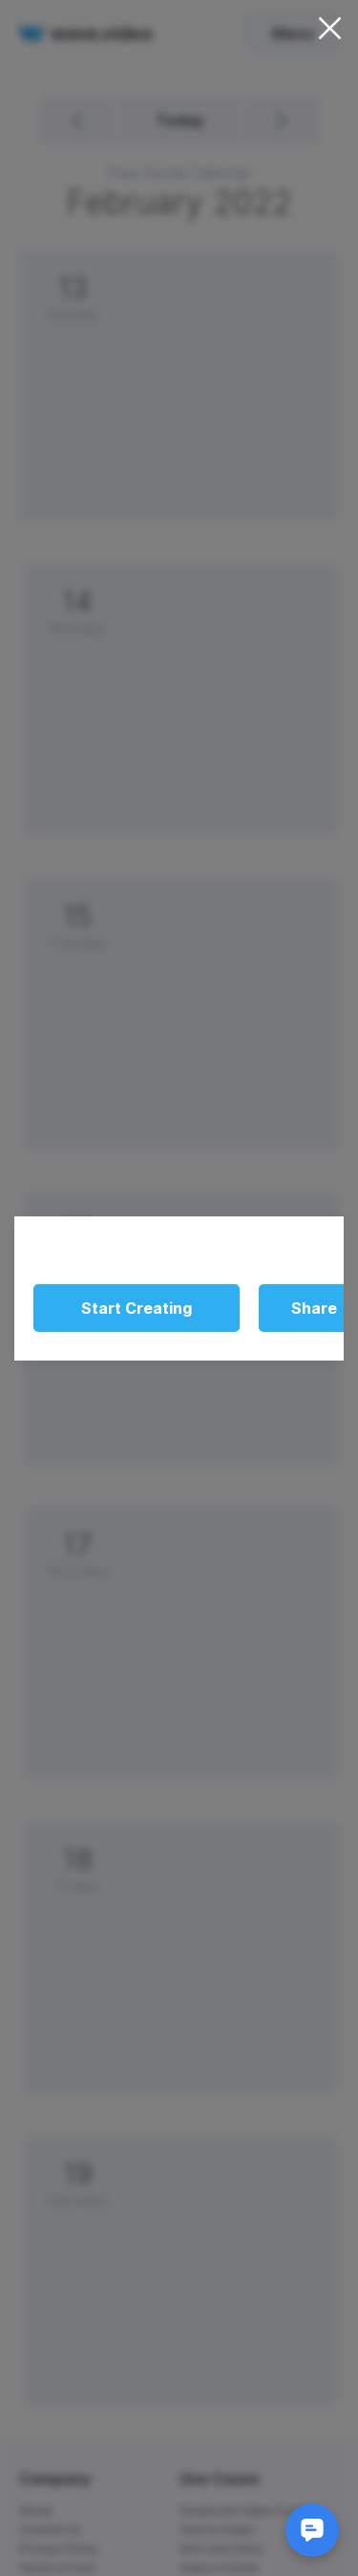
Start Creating (137, 1308)
